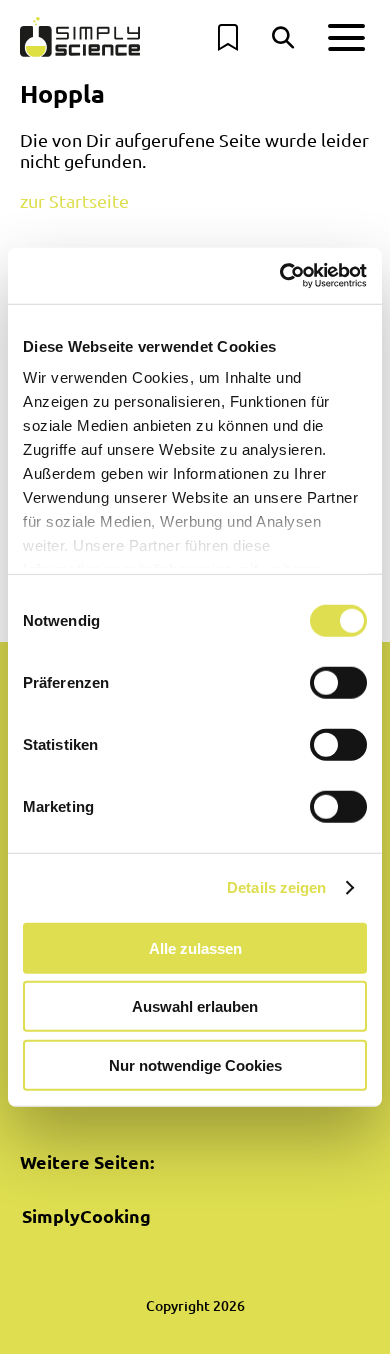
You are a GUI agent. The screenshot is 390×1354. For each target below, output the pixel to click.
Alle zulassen (195, 947)
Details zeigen (276, 887)
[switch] (338, 682)
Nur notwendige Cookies (195, 1064)
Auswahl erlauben (195, 1006)
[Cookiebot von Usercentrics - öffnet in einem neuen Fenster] (280, 276)
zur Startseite (74, 200)
